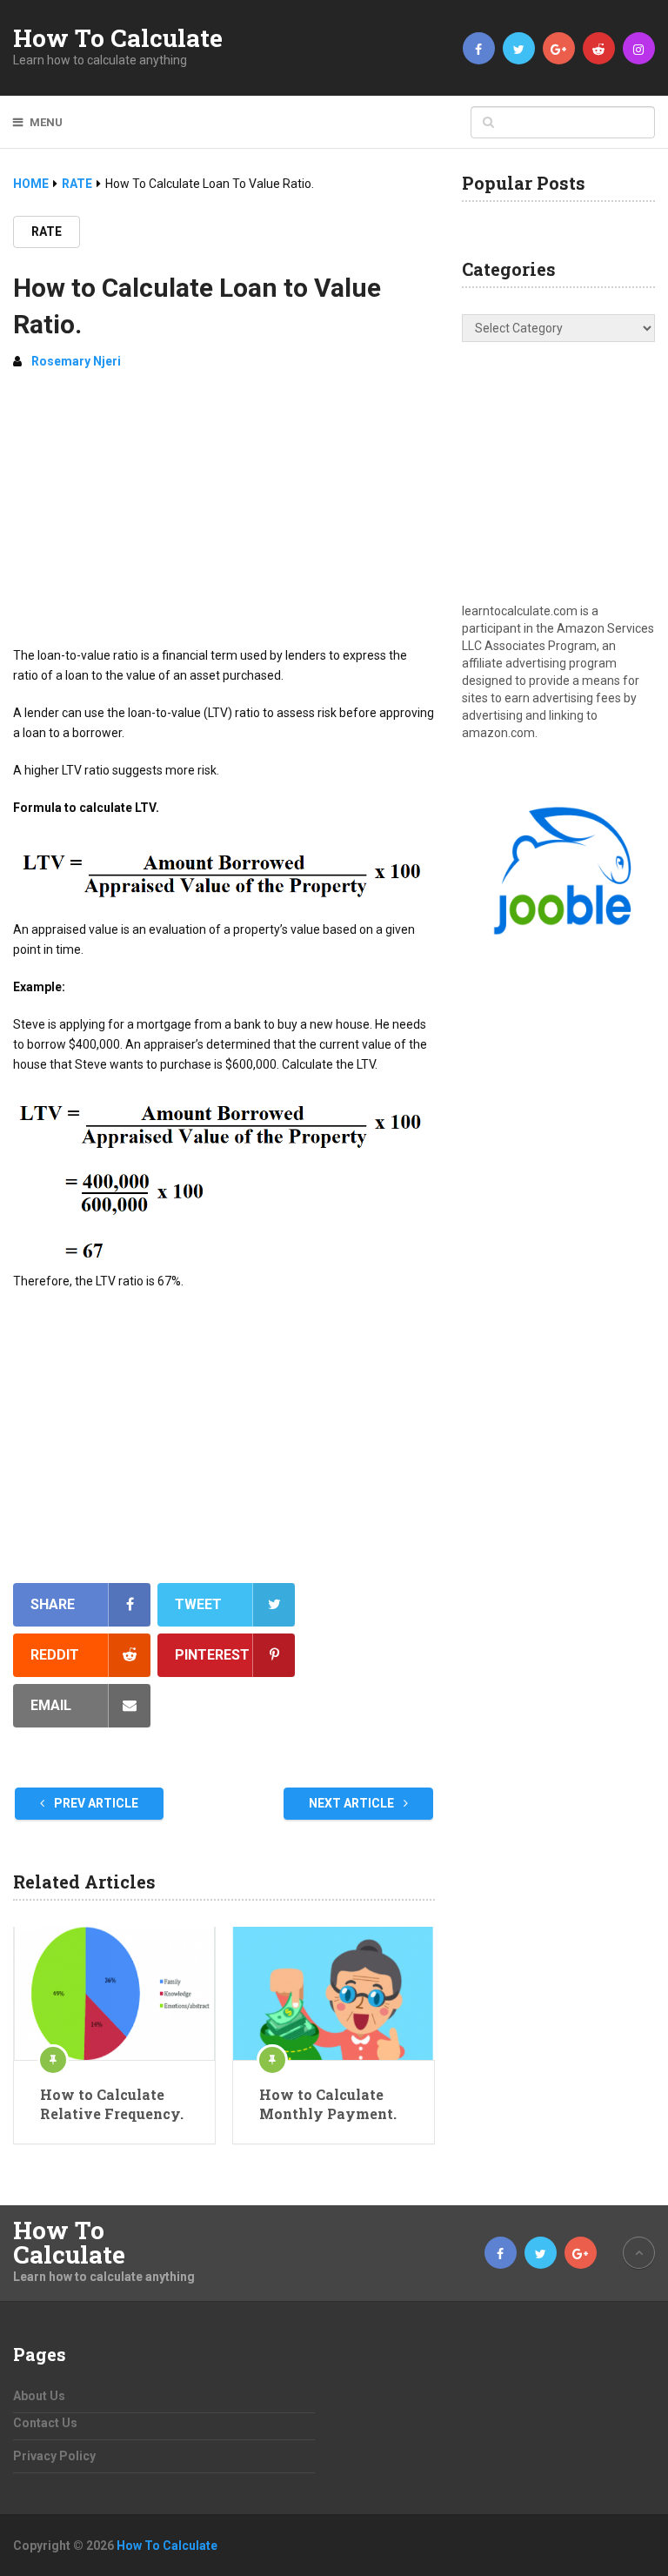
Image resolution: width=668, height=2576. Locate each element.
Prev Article (95, 1803)
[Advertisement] (224, 515)
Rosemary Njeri (76, 361)
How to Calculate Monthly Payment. (328, 2104)
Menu (46, 122)
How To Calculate (118, 38)
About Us (39, 2396)
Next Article (353, 1803)
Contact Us (45, 2423)
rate (47, 231)
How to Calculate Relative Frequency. (112, 2104)
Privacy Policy (54, 2456)
